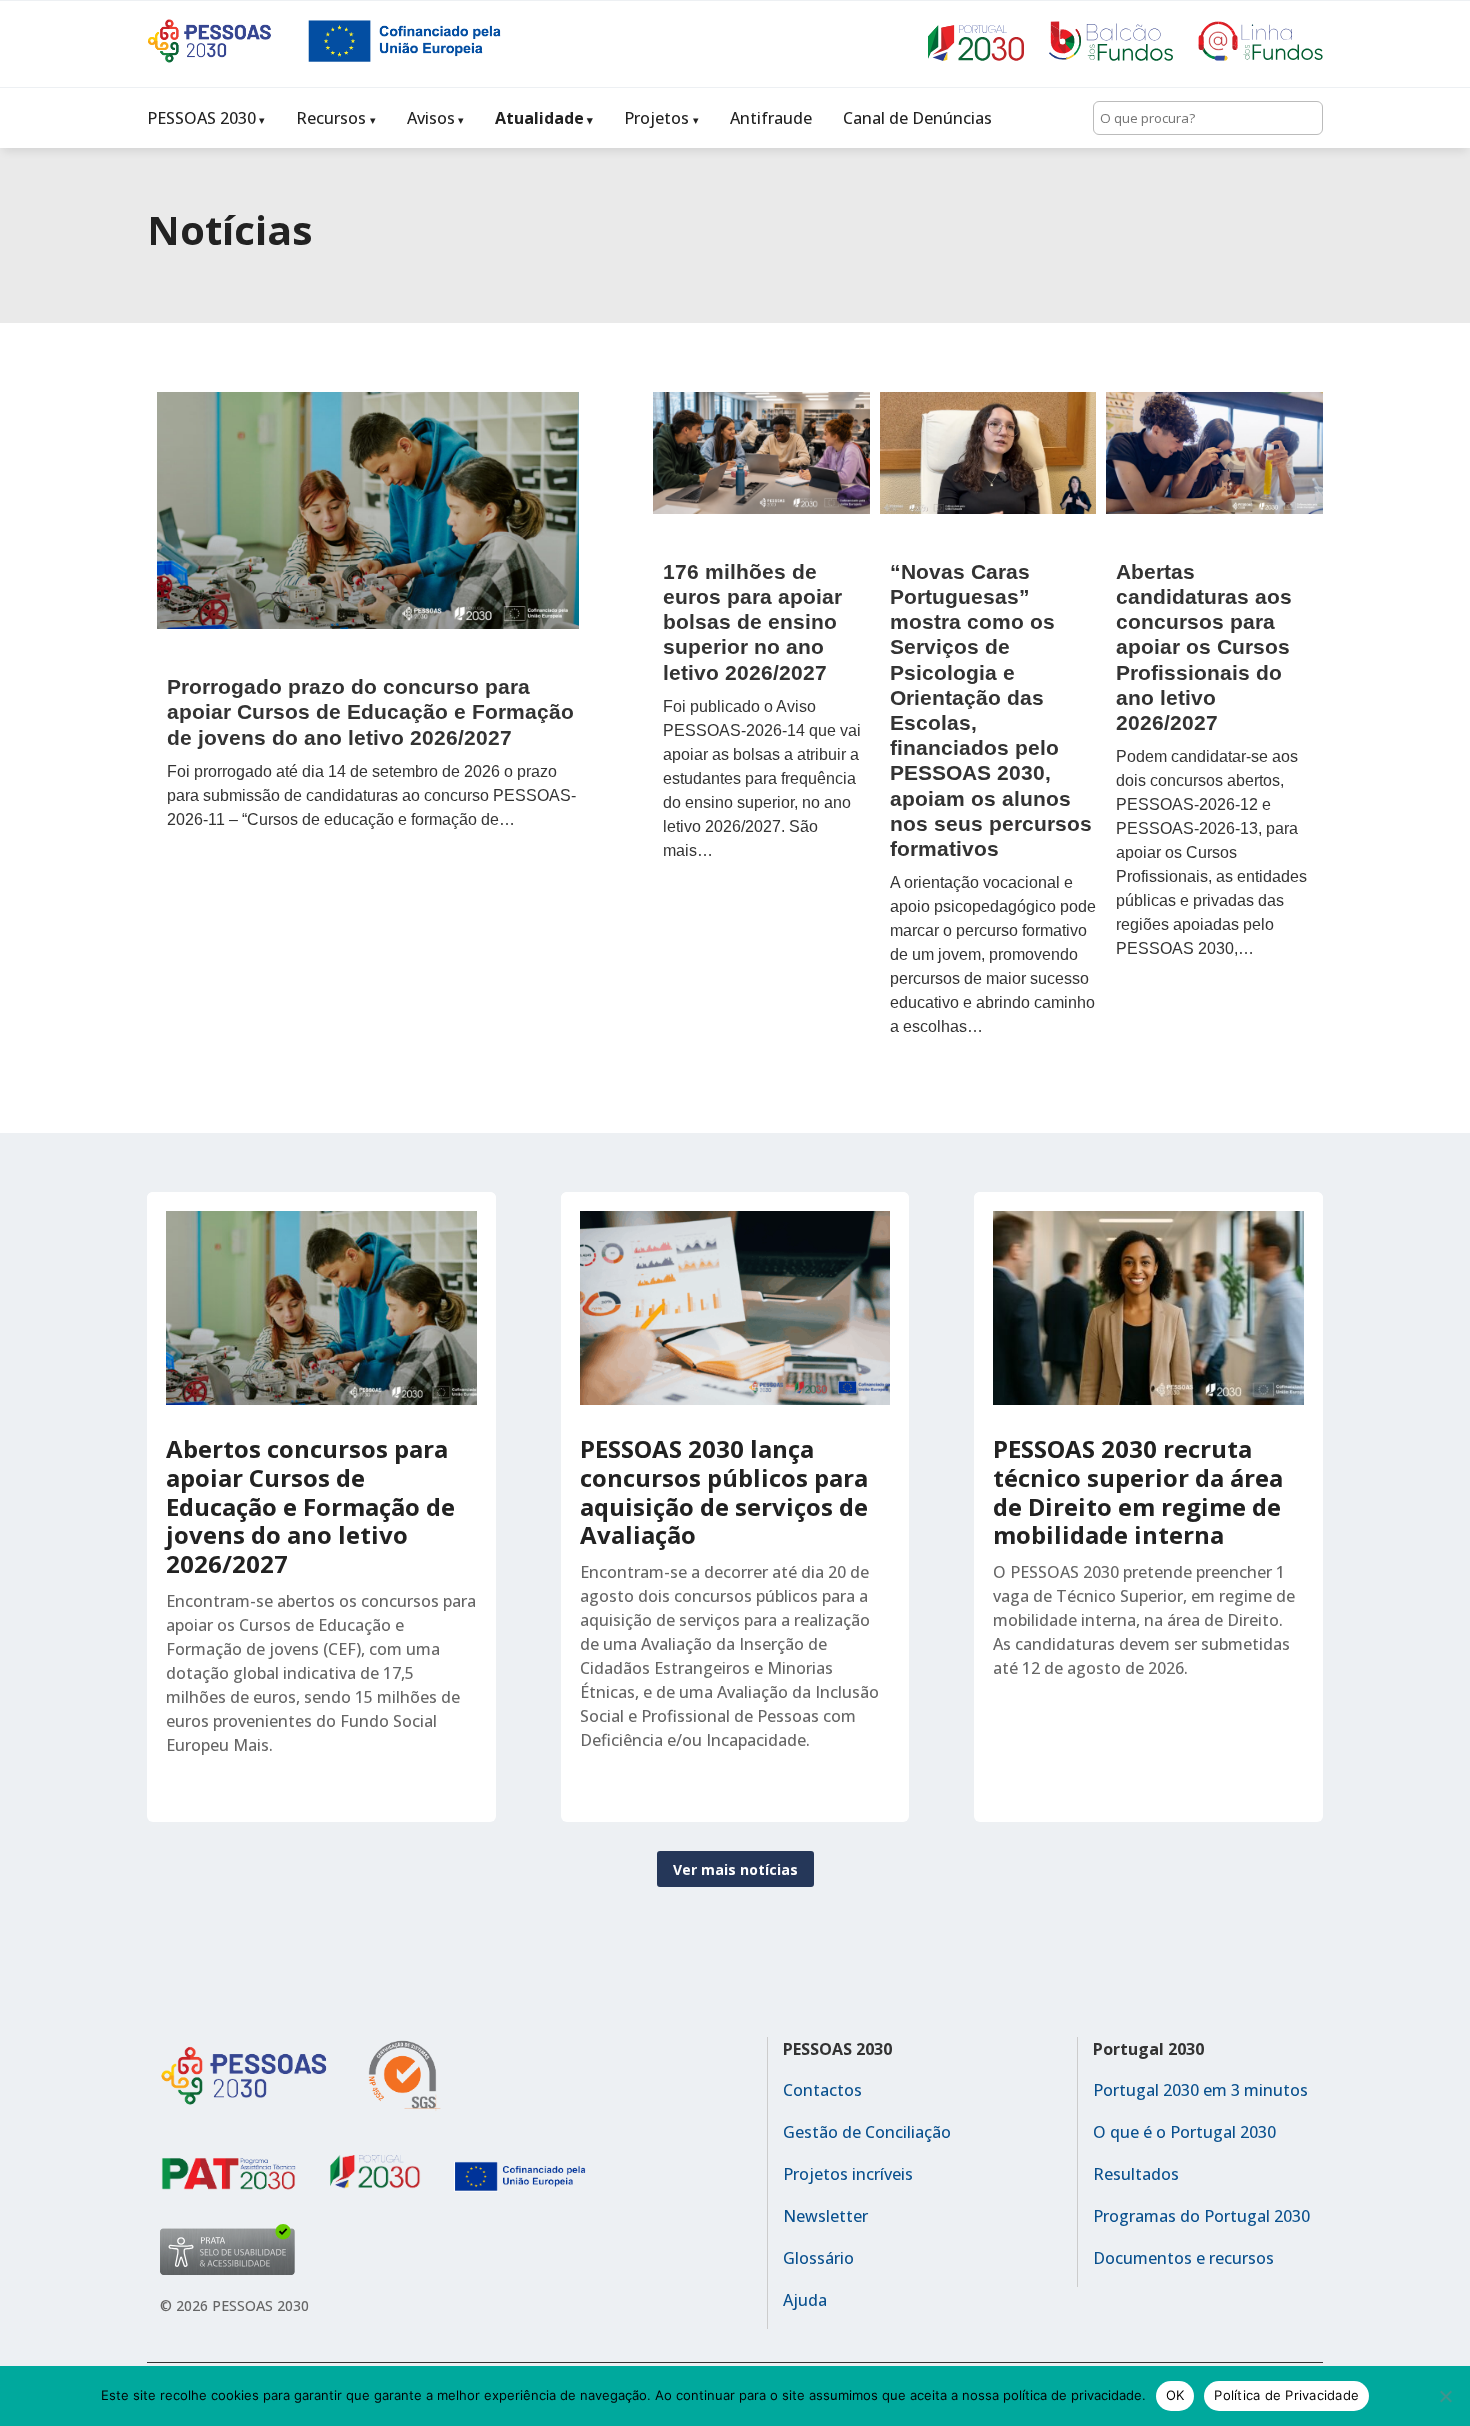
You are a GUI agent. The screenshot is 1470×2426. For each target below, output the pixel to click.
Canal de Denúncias (917, 118)
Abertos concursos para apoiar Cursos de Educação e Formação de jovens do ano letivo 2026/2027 (310, 1506)
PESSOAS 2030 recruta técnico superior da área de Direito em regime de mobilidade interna (1138, 1491)
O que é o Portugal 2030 (1184, 2132)
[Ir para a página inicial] (227, 57)
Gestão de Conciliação (867, 2132)
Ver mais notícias (735, 1869)
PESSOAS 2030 (201, 118)
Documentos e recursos (1183, 2258)
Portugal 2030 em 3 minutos (1200, 2090)
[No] (1445, 2396)
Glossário (818, 2258)
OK (1175, 2395)
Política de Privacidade (1286, 2395)
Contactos (822, 2090)
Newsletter (825, 2216)
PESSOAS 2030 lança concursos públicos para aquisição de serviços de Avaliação (724, 1491)
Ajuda (805, 2300)
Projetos (656, 118)
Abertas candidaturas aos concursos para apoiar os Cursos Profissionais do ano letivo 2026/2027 (1204, 647)
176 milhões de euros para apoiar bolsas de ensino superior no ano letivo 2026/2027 (752, 622)
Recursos (331, 118)
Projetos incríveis (848, 2174)
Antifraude (771, 118)
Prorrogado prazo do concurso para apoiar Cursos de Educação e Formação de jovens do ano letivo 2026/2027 (370, 711)
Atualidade (539, 118)
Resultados (1136, 2174)
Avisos (431, 118)
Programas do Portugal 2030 (1201, 2216)
